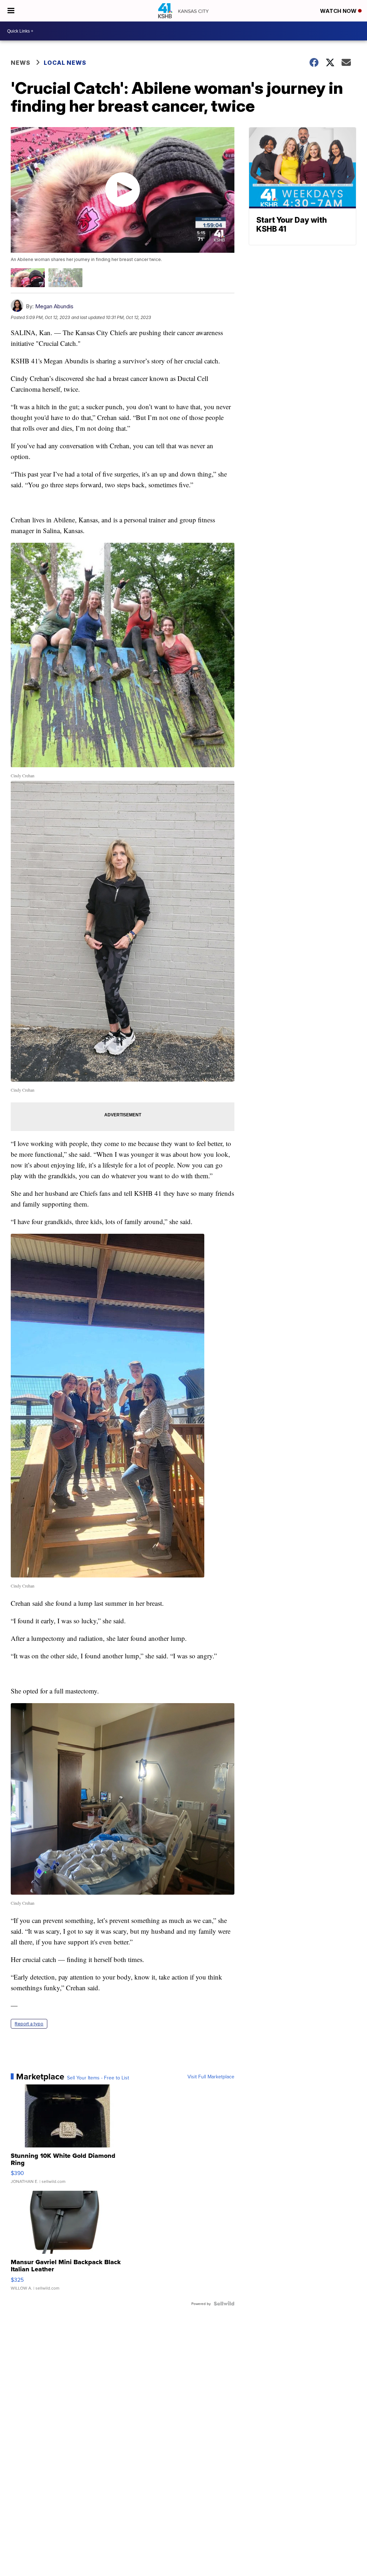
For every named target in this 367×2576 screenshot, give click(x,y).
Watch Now (339, 11)
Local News (65, 63)
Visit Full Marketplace (211, 2077)
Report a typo (29, 2024)
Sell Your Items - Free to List (98, 2078)
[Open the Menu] (11, 11)
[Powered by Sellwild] (224, 2304)
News (21, 63)
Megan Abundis (54, 306)
